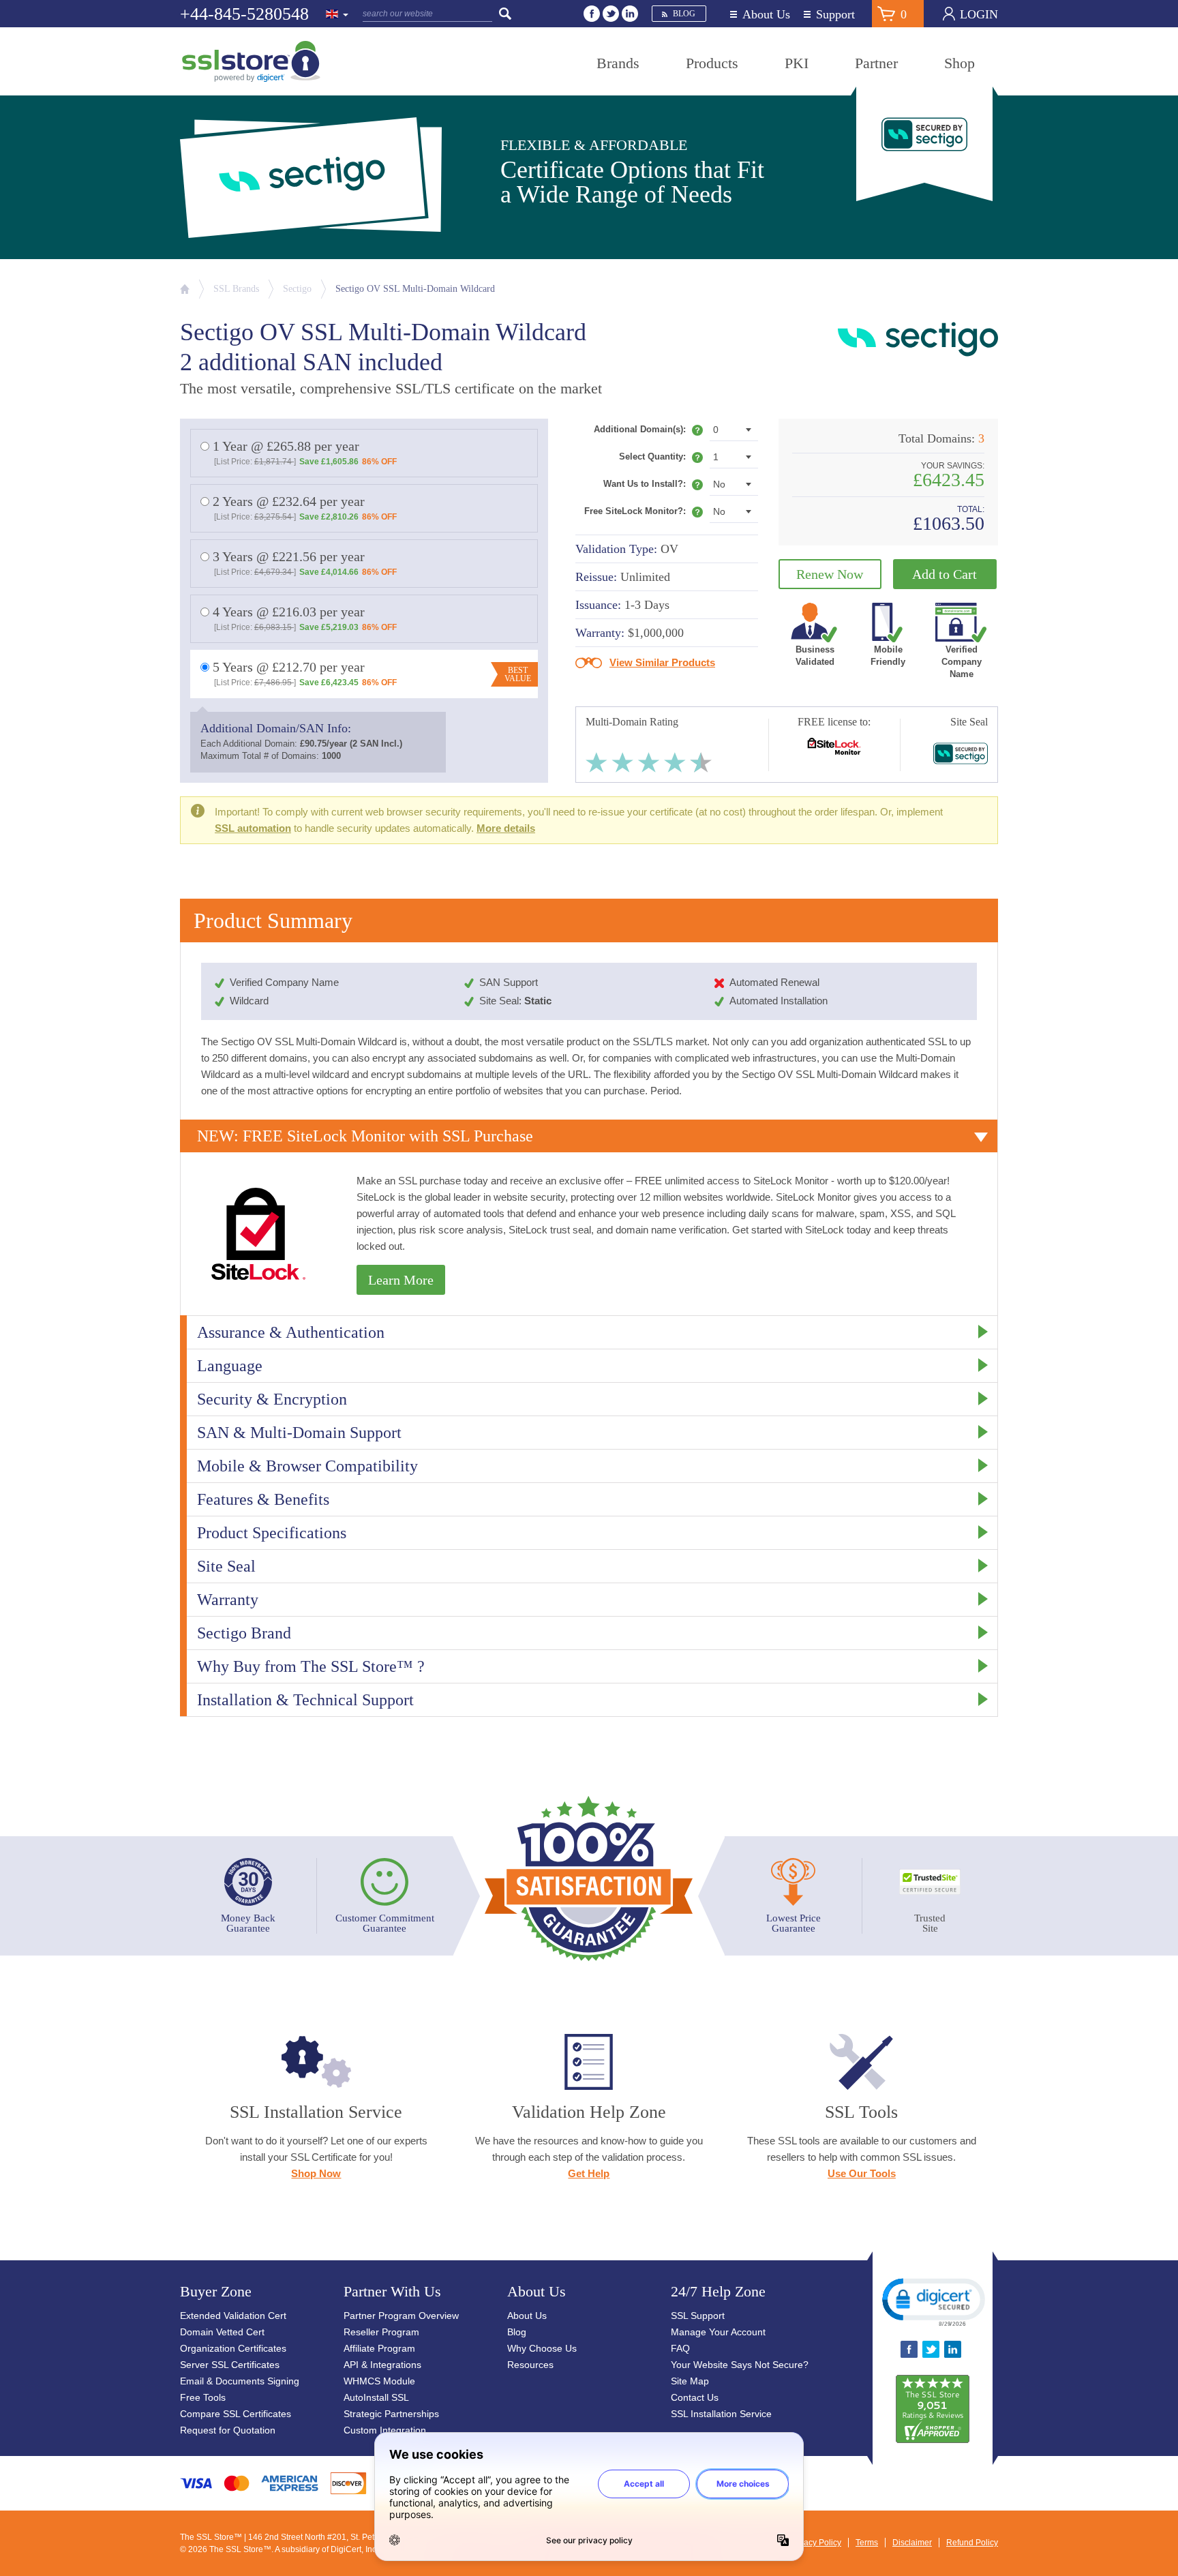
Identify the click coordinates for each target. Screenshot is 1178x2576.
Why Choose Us (542, 2348)
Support (835, 15)
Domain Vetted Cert (222, 2332)
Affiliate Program (379, 2348)
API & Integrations (382, 2365)
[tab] (589, 1136)
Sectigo (297, 289)
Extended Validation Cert (233, 2316)
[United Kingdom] (337, 15)
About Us (766, 15)
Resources (530, 2365)
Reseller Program (381, 2332)
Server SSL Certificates (230, 2365)
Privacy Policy (815, 2543)
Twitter (611, 14)
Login (979, 14)
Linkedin (630, 14)
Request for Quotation (228, 2430)
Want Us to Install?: (653, 487)
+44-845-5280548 (244, 14)
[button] (933, 2301)
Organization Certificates (233, 2348)
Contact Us (695, 2397)
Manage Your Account (718, 2332)
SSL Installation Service (721, 2414)
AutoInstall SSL (376, 2397)
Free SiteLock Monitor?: (636, 511)
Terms (867, 2543)
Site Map (690, 2381)
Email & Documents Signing (240, 2381)
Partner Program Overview (401, 2316)
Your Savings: (953, 466)
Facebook (592, 14)
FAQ (680, 2348)
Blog (684, 14)
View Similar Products (662, 662)
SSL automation (253, 828)
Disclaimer (912, 2543)
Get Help (589, 2173)
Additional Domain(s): (648, 432)
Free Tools (203, 2397)
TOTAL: (971, 510)
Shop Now (316, 2173)
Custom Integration (385, 2430)
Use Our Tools (862, 2173)
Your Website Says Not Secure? (740, 2365)
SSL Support (698, 2316)
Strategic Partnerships (391, 2414)
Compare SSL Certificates (236, 2414)
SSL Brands (236, 289)
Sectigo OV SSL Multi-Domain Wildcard (415, 289)
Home (185, 289)
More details (506, 828)
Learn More (401, 1280)
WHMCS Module (379, 2381)
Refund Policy (972, 2543)
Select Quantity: (661, 460)
